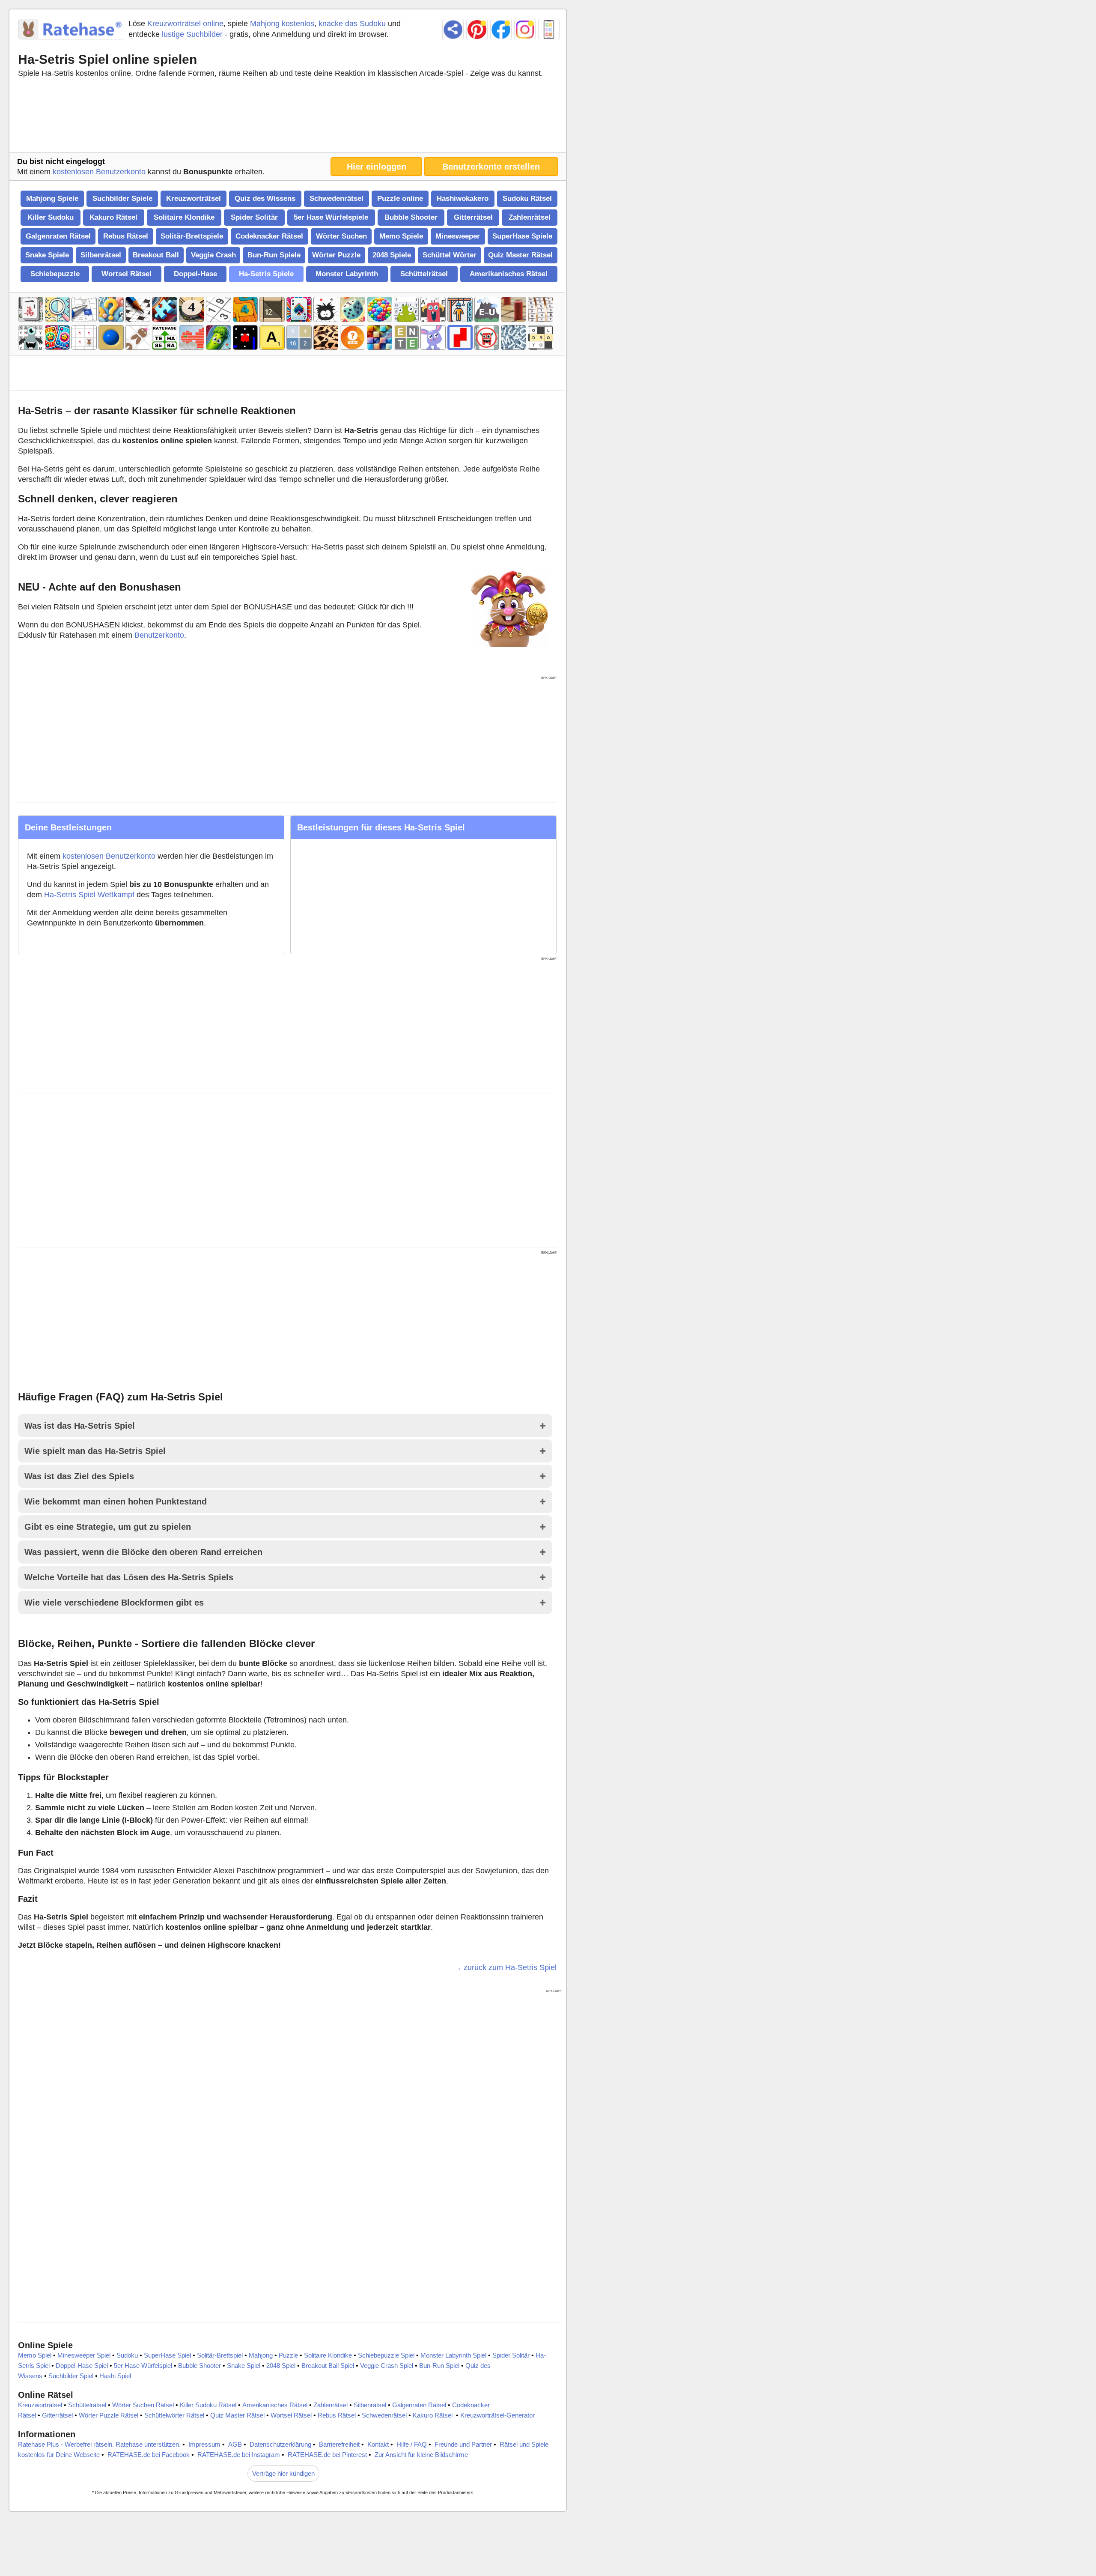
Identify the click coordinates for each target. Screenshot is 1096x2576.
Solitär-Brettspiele (192, 236)
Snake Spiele (47, 255)
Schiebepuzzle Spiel (386, 2355)
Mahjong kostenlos (282, 24)
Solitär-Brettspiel (220, 2355)
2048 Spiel (281, 2366)
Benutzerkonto (159, 635)
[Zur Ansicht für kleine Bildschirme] (549, 30)
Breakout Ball (156, 255)
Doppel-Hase (195, 274)
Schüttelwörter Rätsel (174, 2415)
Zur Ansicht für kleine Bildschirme (421, 2455)
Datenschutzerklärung (280, 2444)
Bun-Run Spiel (439, 2366)
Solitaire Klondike (184, 217)
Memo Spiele (401, 236)
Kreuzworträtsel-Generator (497, 2415)
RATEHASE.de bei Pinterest (327, 2455)
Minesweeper (458, 236)
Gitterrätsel (473, 217)
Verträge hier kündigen (283, 2473)
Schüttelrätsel (424, 274)
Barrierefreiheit (339, 2444)
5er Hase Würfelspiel (143, 2366)
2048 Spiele (392, 255)
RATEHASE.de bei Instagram (239, 2455)
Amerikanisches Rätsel (509, 274)
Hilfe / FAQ (412, 2444)
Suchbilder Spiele (122, 198)
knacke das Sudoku (352, 24)
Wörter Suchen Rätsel (143, 2405)
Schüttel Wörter (450, 255)
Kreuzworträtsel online (185, 24)
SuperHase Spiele (522, 236)
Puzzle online (400, 198)
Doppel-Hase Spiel (82, 2366)
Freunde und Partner (463, 2444)
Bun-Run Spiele (274, 255)
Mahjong (261, 2355)
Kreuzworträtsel (194, 198)
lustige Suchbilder (192, 34)
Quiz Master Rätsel (520, 255)
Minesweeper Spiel (84, 2355)
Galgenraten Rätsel (58, 236)
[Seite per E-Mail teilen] (453, 30)
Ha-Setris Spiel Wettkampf (89, 895)
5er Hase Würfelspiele (331, 217)
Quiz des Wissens (265, 198)
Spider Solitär (254, 217)
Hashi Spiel (115, 2376)
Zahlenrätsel (530, 217)
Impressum (204, 2444)
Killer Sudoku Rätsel (208, 2405)
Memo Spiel (35, 2355)
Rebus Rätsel (126, 236)
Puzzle (288, 2355)
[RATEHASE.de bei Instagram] (525, 30)
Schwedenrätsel (337, 198)
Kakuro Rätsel (113, 217)
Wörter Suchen (341, 236)
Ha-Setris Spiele (266, 274)
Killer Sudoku (51, 217)
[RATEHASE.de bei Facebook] (501, 30)
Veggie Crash (213, 255)
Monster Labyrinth (347, 274)
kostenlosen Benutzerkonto (99, 172)
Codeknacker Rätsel (269, 236)
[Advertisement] (287, 117)
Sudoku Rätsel (527, 198)
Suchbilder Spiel (71, 2376)
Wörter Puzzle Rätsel (109, 2415)
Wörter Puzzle (336, 255)
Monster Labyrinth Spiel (453, 2355)
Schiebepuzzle (55, 274)
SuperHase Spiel (167, 2355)
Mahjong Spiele (52, 198)
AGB (235, 2444)
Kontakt (378, 2444)
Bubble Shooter (411, 217)
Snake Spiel (244, 2366)
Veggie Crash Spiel (387, 2366)
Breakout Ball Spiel (328, 2366)
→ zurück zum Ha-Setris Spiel (505, 1967)
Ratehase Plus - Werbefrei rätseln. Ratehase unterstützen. (99, 2444)
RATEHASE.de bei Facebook (149, 2455)
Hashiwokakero (463, 198)
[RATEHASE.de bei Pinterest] (477, 30)
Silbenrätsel (101, 255)
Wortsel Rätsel (127, 274)
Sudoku (127, 2355)
